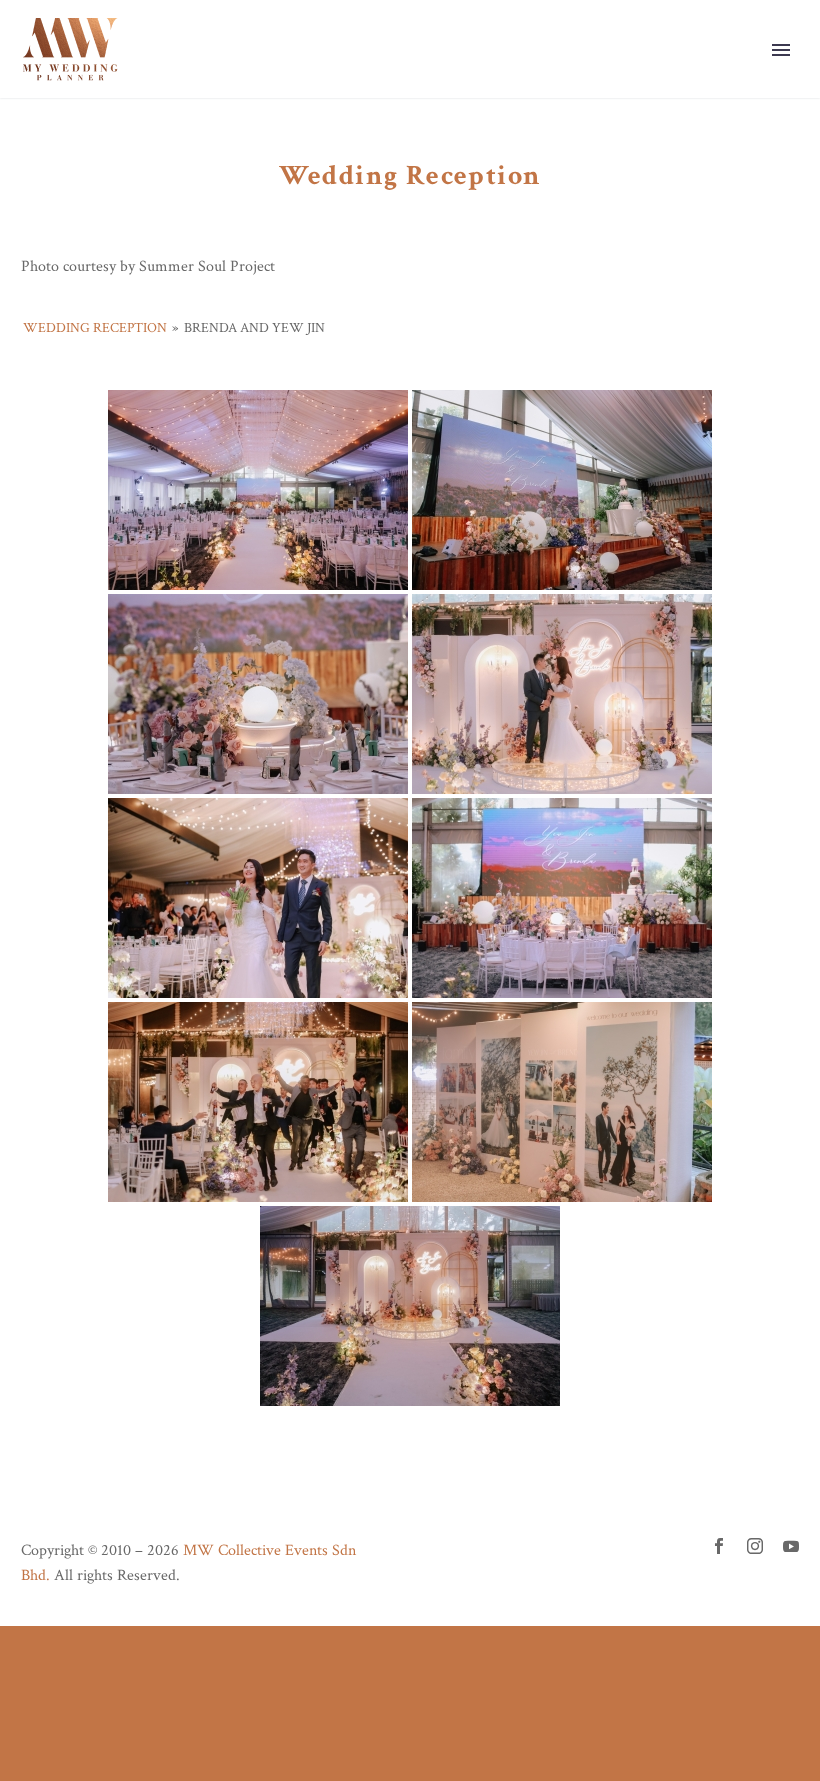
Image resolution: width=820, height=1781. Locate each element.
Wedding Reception (95, 328)
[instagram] (755, 1546)
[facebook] (719, 1546)
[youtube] (791, 1546)
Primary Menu (781, 50)
